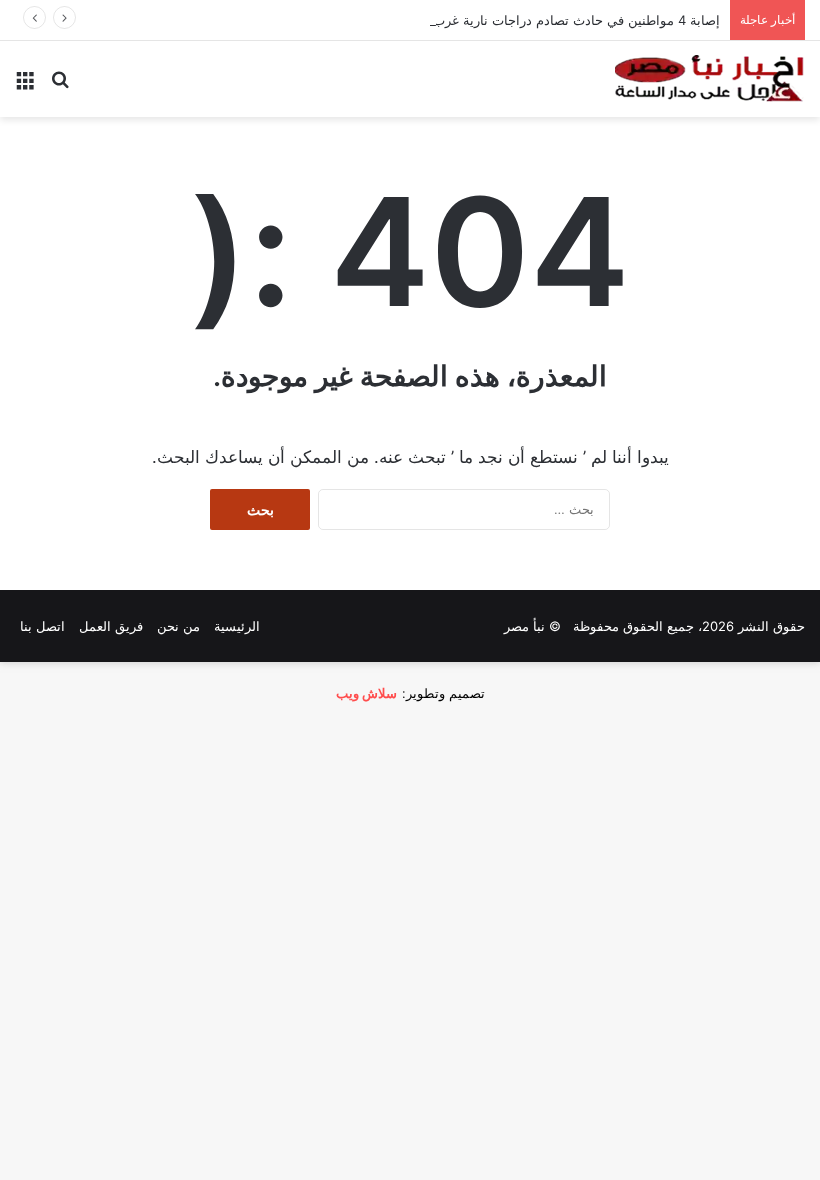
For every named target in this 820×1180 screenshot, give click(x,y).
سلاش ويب (366, 693)
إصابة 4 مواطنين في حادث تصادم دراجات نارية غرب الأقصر (557, 20)
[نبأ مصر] (710, 79)
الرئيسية (237, 626)
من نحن (178, 626)
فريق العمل (111, 626)
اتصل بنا (42, 626)
